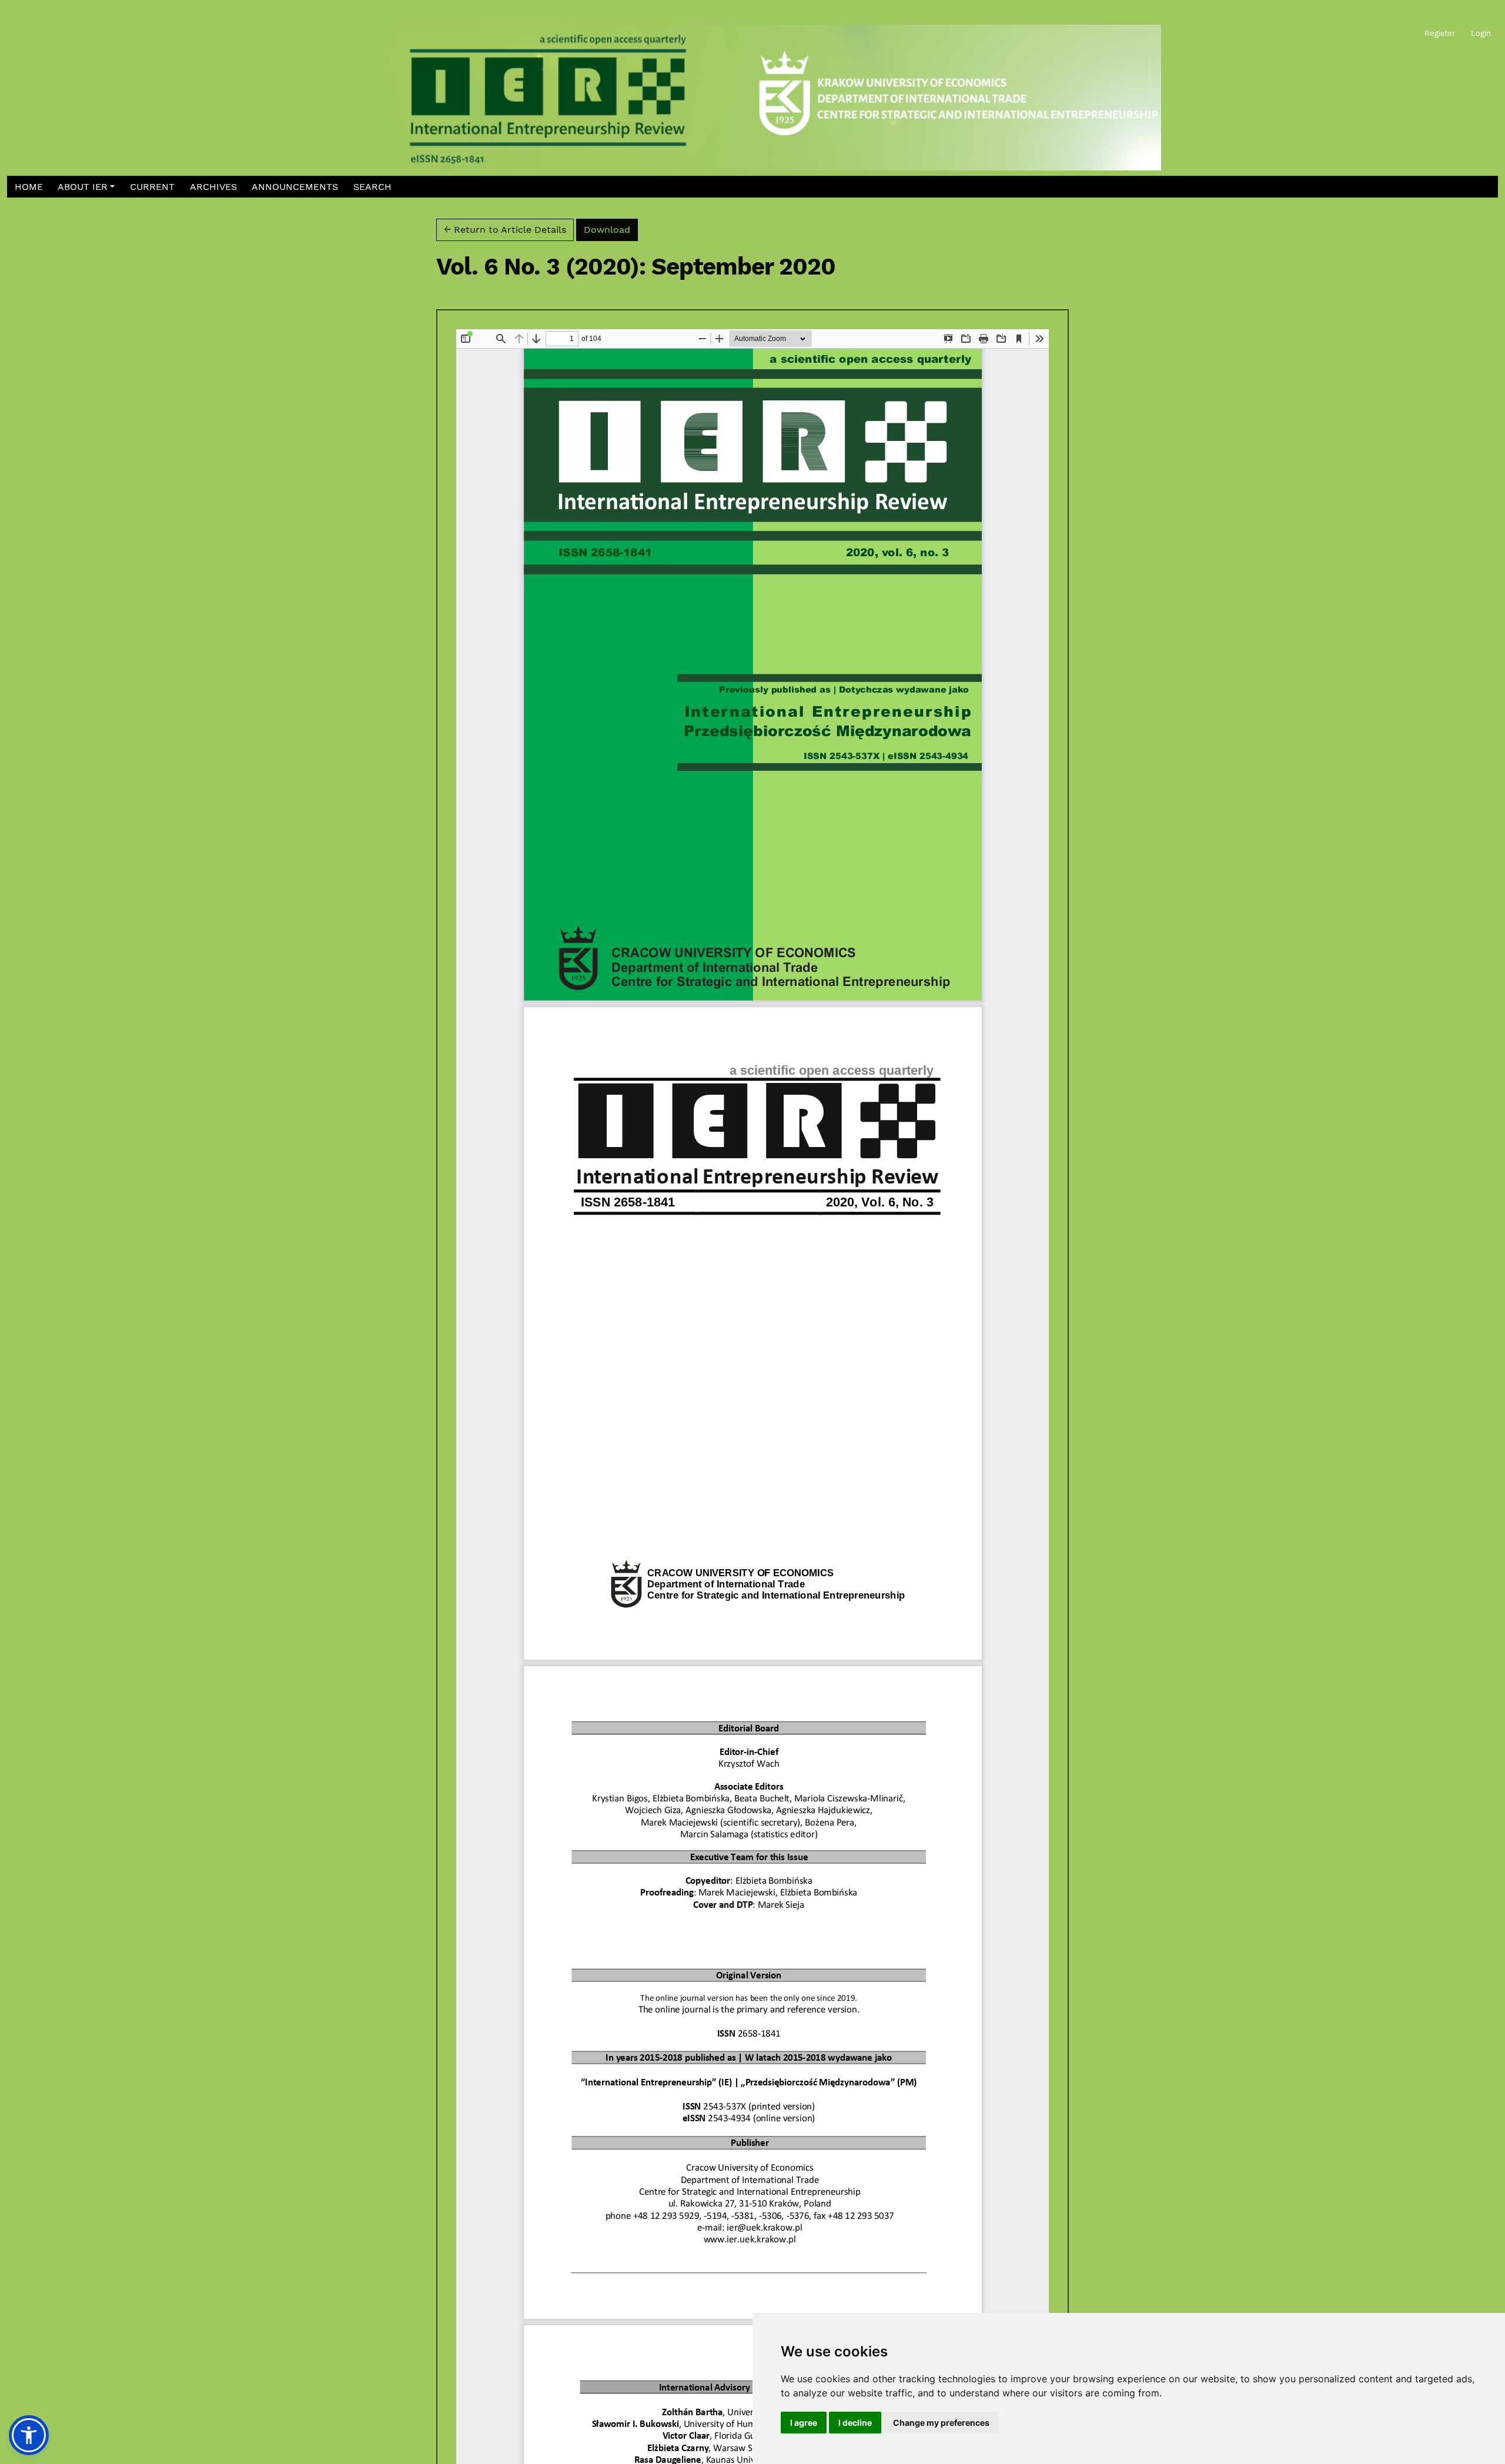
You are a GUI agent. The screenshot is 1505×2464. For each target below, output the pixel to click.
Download (611, 229)
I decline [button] (855, 2423)
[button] (86, 187)
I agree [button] (804, 2423)
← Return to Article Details (505, 230)
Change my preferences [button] (941, 2423)
